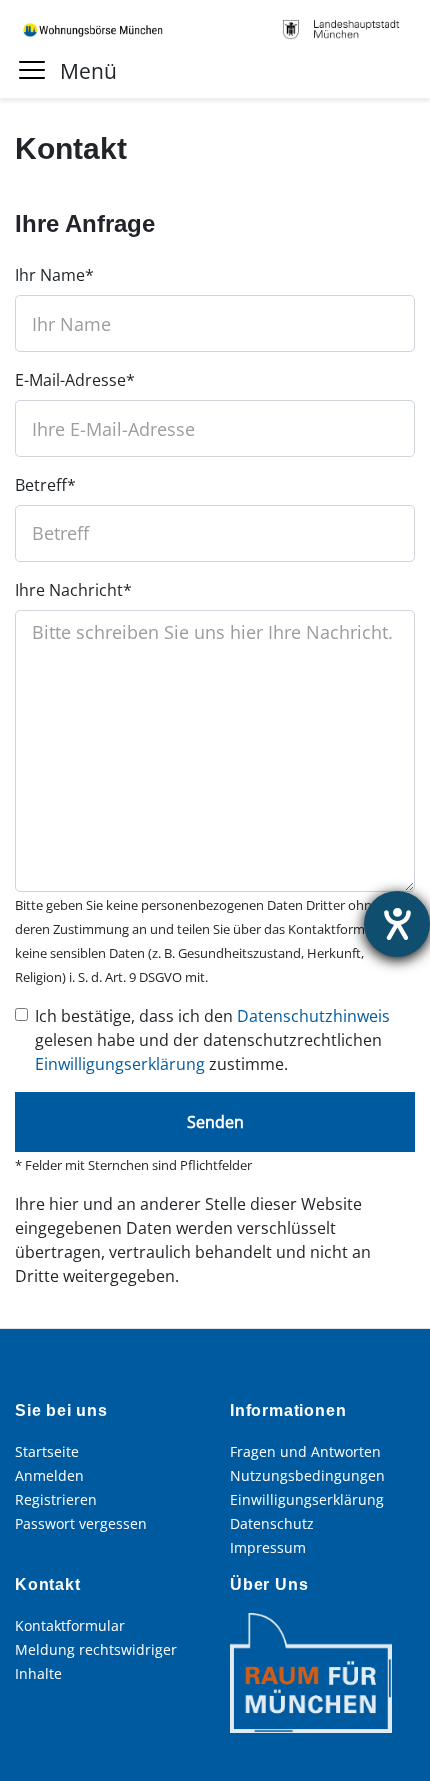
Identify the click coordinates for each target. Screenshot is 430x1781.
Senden (215, 1122)
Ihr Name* (54, 275)
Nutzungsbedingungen (307, 1475)
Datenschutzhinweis (313, 1016)
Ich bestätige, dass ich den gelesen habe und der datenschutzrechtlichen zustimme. (212, 1040)
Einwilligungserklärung (120, 1064)
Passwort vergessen (81, 1523)
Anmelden (49, 1475)
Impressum (268, 1547)
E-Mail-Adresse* (75, 380)
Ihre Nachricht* (73, 590)
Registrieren (56, 1499)
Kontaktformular (70, 1625)
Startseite (47, 1451)
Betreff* (45, 485)
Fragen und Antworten (305, 1451)
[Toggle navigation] (34, 69)
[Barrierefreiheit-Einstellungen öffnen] (397, 924)
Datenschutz (272, 1523)
